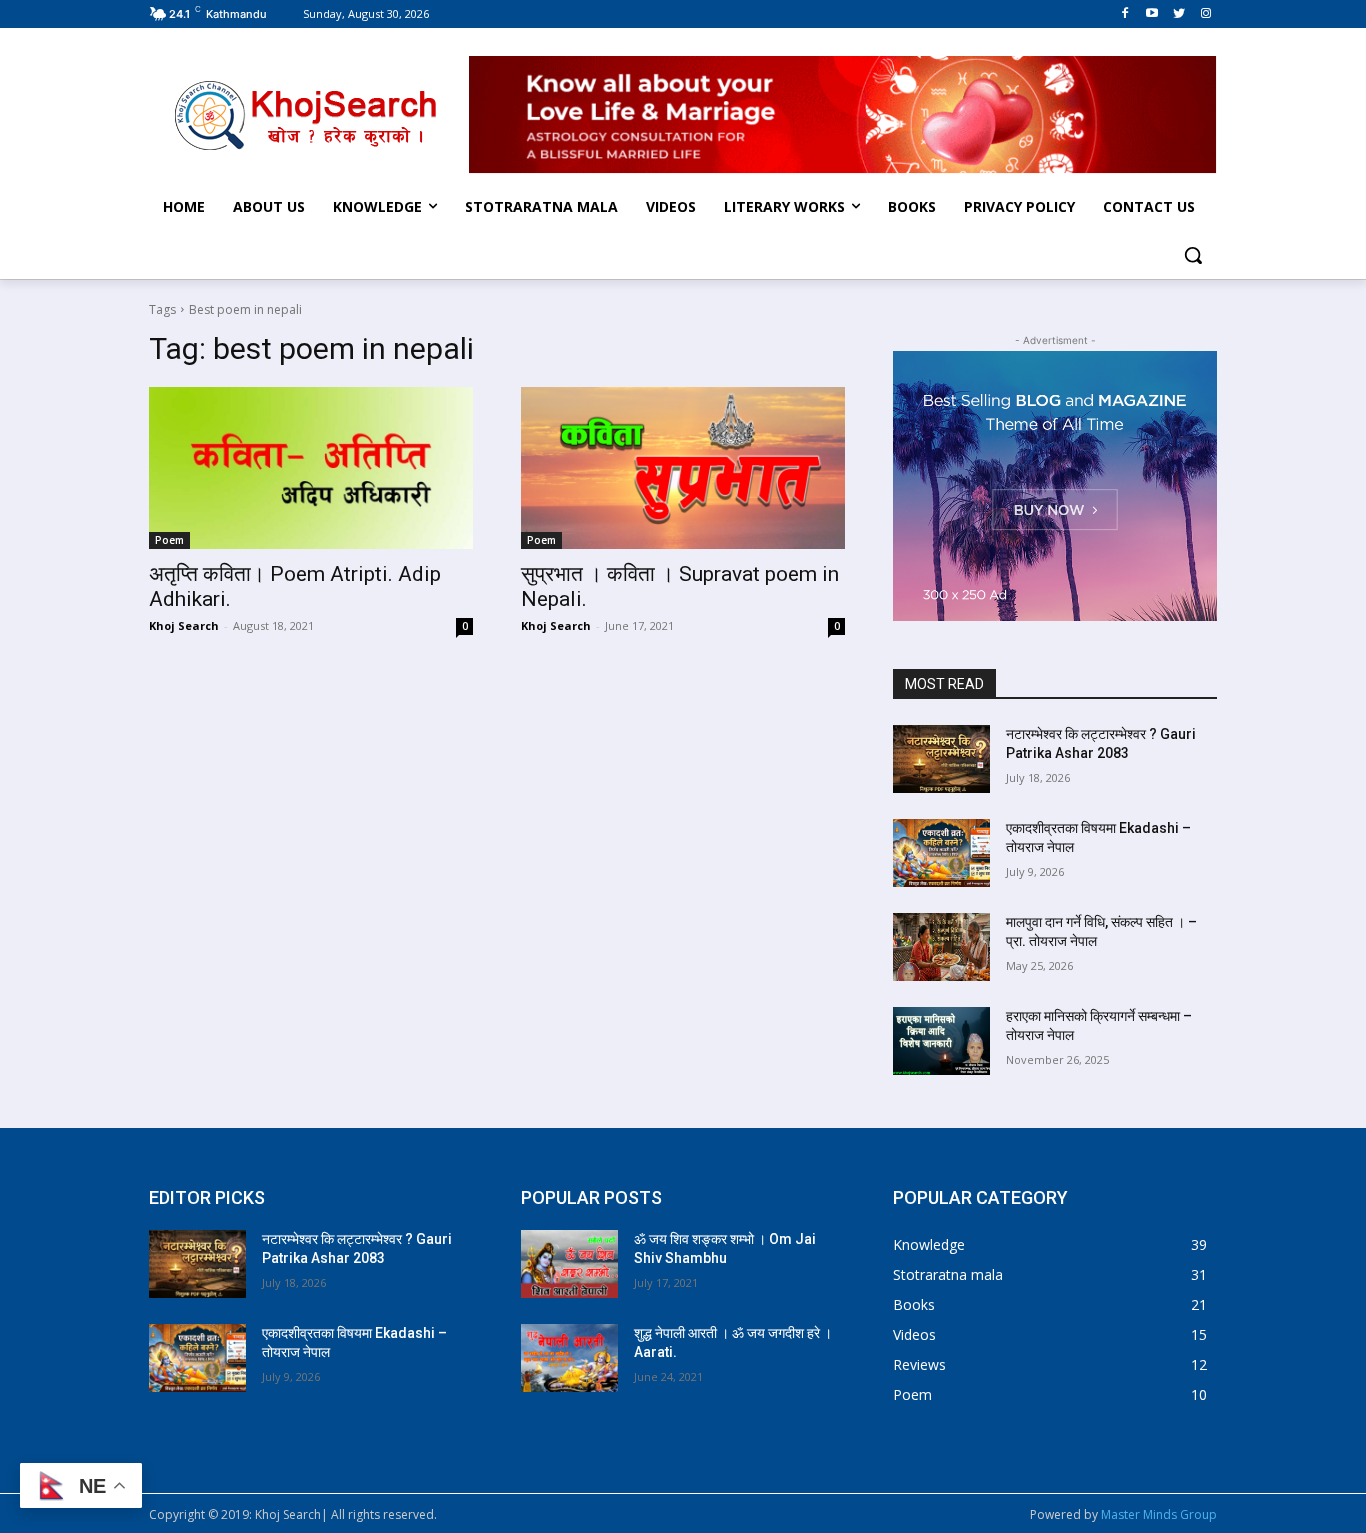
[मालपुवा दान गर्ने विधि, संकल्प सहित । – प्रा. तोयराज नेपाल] (941, 947)
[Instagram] (1205, 13)
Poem (169, 540)
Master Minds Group (1159, 1514)
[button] (1193, 255)
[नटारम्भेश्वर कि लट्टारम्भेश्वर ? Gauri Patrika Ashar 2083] (941, 759)
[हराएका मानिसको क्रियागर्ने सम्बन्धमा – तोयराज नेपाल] (941, 1041)
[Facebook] (1125, 13)
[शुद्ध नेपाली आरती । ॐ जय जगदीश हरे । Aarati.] (569, 1358)
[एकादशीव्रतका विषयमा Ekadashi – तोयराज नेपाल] (941, 853)
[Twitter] (1178, 13)
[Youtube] (1152, 13)
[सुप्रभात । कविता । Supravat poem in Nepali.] (683, 468)
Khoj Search (184, 625)
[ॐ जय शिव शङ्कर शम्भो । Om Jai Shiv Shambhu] (569, 1264)
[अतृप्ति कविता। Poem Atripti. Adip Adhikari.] (311, 468)
